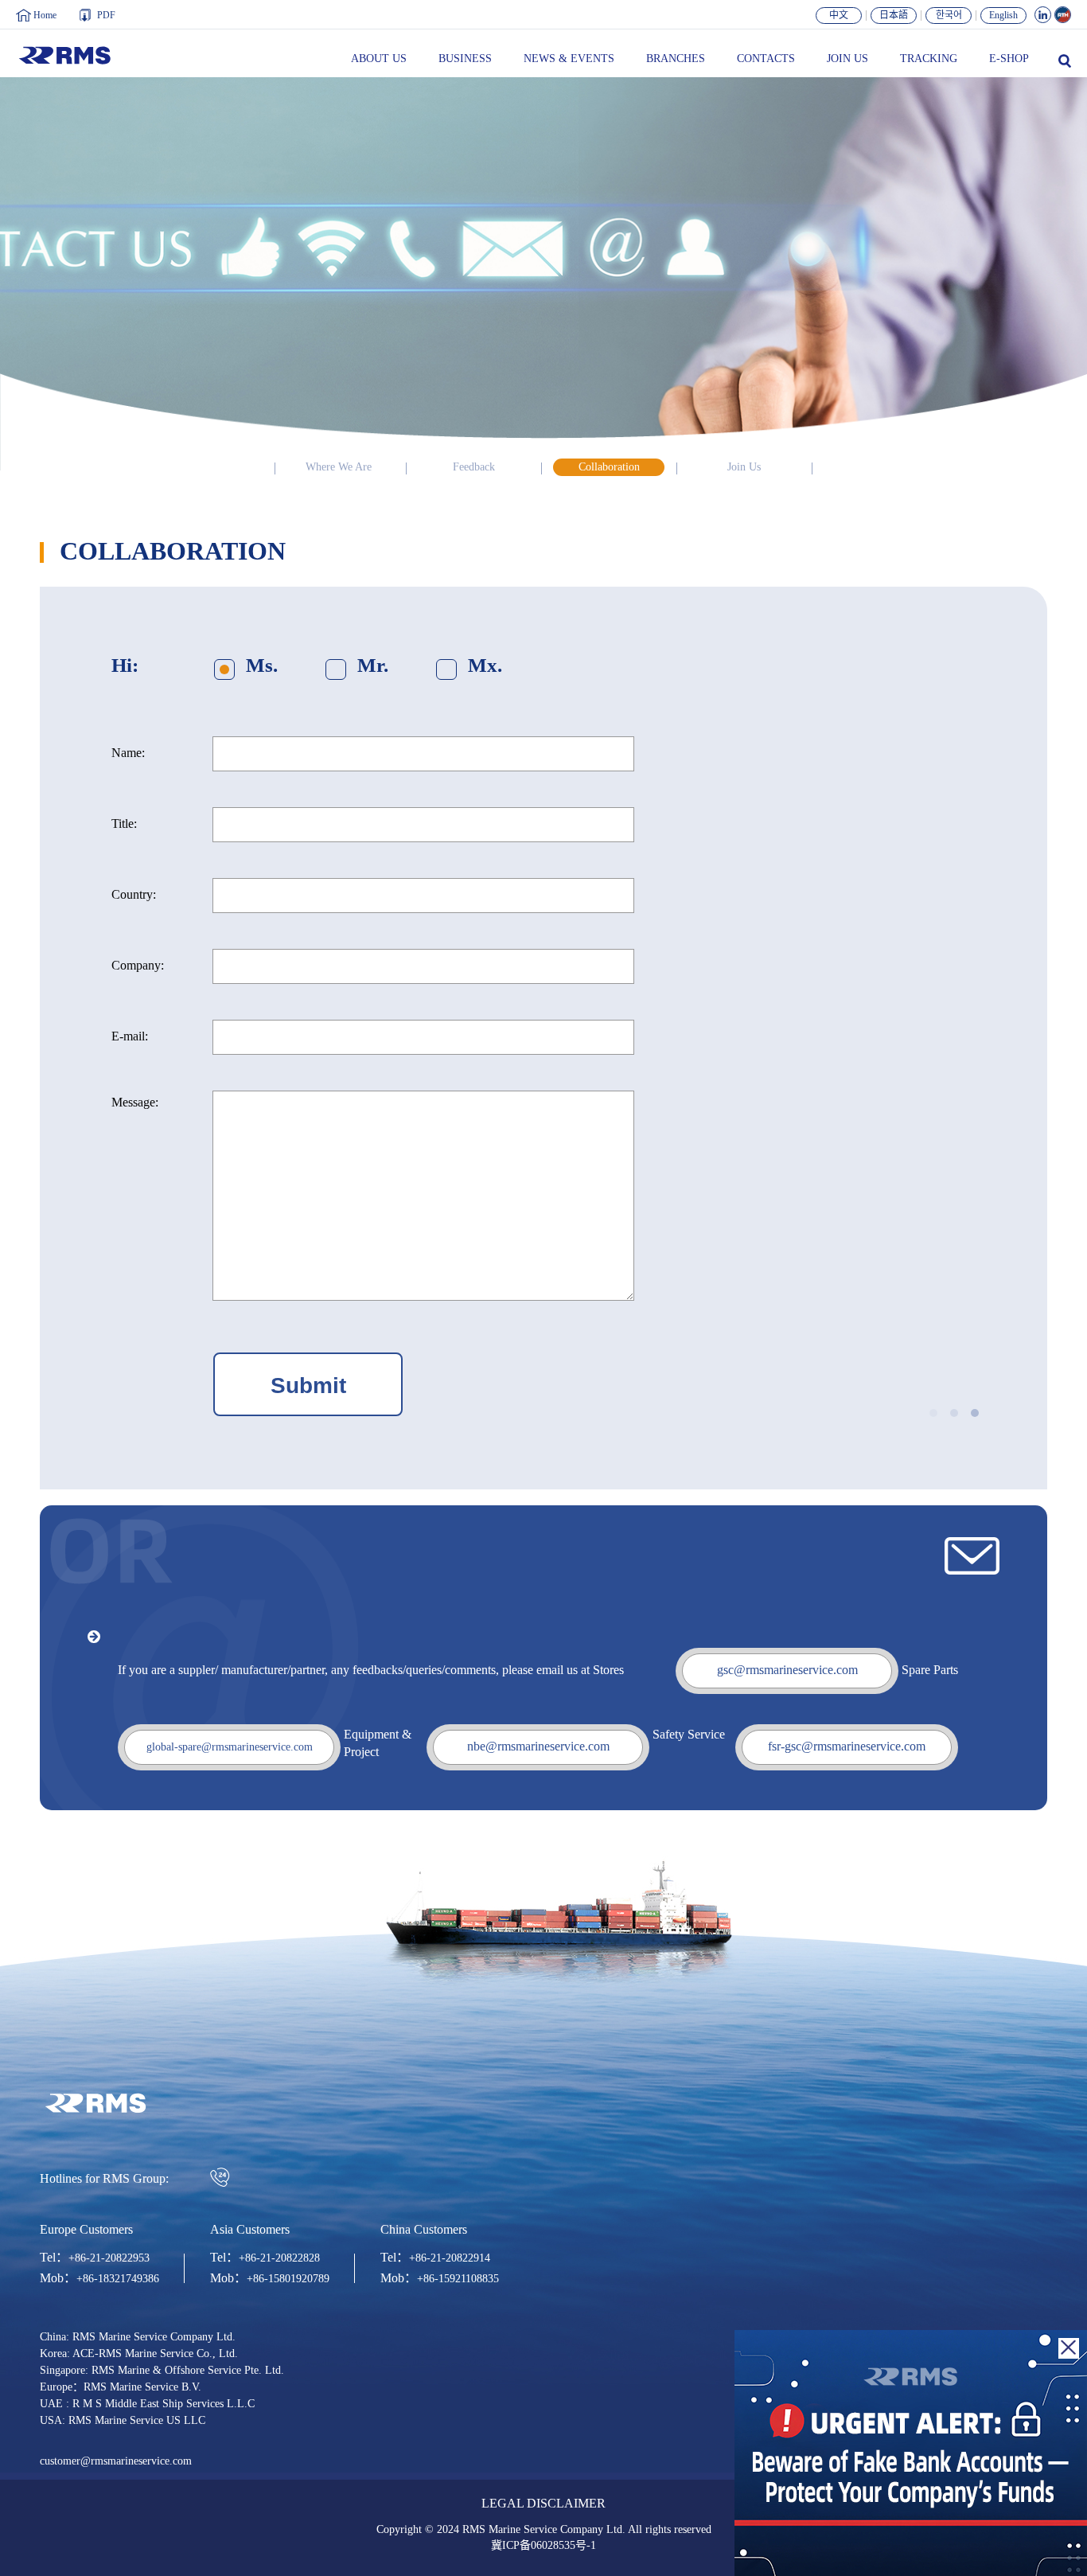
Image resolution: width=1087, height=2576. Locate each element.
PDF (106, 16)
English (1003, 16)
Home (45, 16)
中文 (839, 16)
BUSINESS (465, 59)
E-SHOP (1009, 59)
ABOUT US (379, 59)
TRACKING (929, 59)
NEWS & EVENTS (569, 59)
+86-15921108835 (458, 2279)
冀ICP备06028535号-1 (543, 2546)
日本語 (894, 16)
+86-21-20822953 (109, 2258)
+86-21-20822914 (450, 2258)
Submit (308, 1386)
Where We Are (339, 467)
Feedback (474, 467)
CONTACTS (766, 59)
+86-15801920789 (288, 2279)
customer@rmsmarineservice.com (116, 2461)
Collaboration (609, 467)
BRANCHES (676, 59)
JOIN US (847, 59)
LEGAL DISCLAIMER (543, 2504)
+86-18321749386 (118, 2279)
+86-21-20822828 (279, 2258)
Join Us (744, 467)
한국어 (949, 16)
